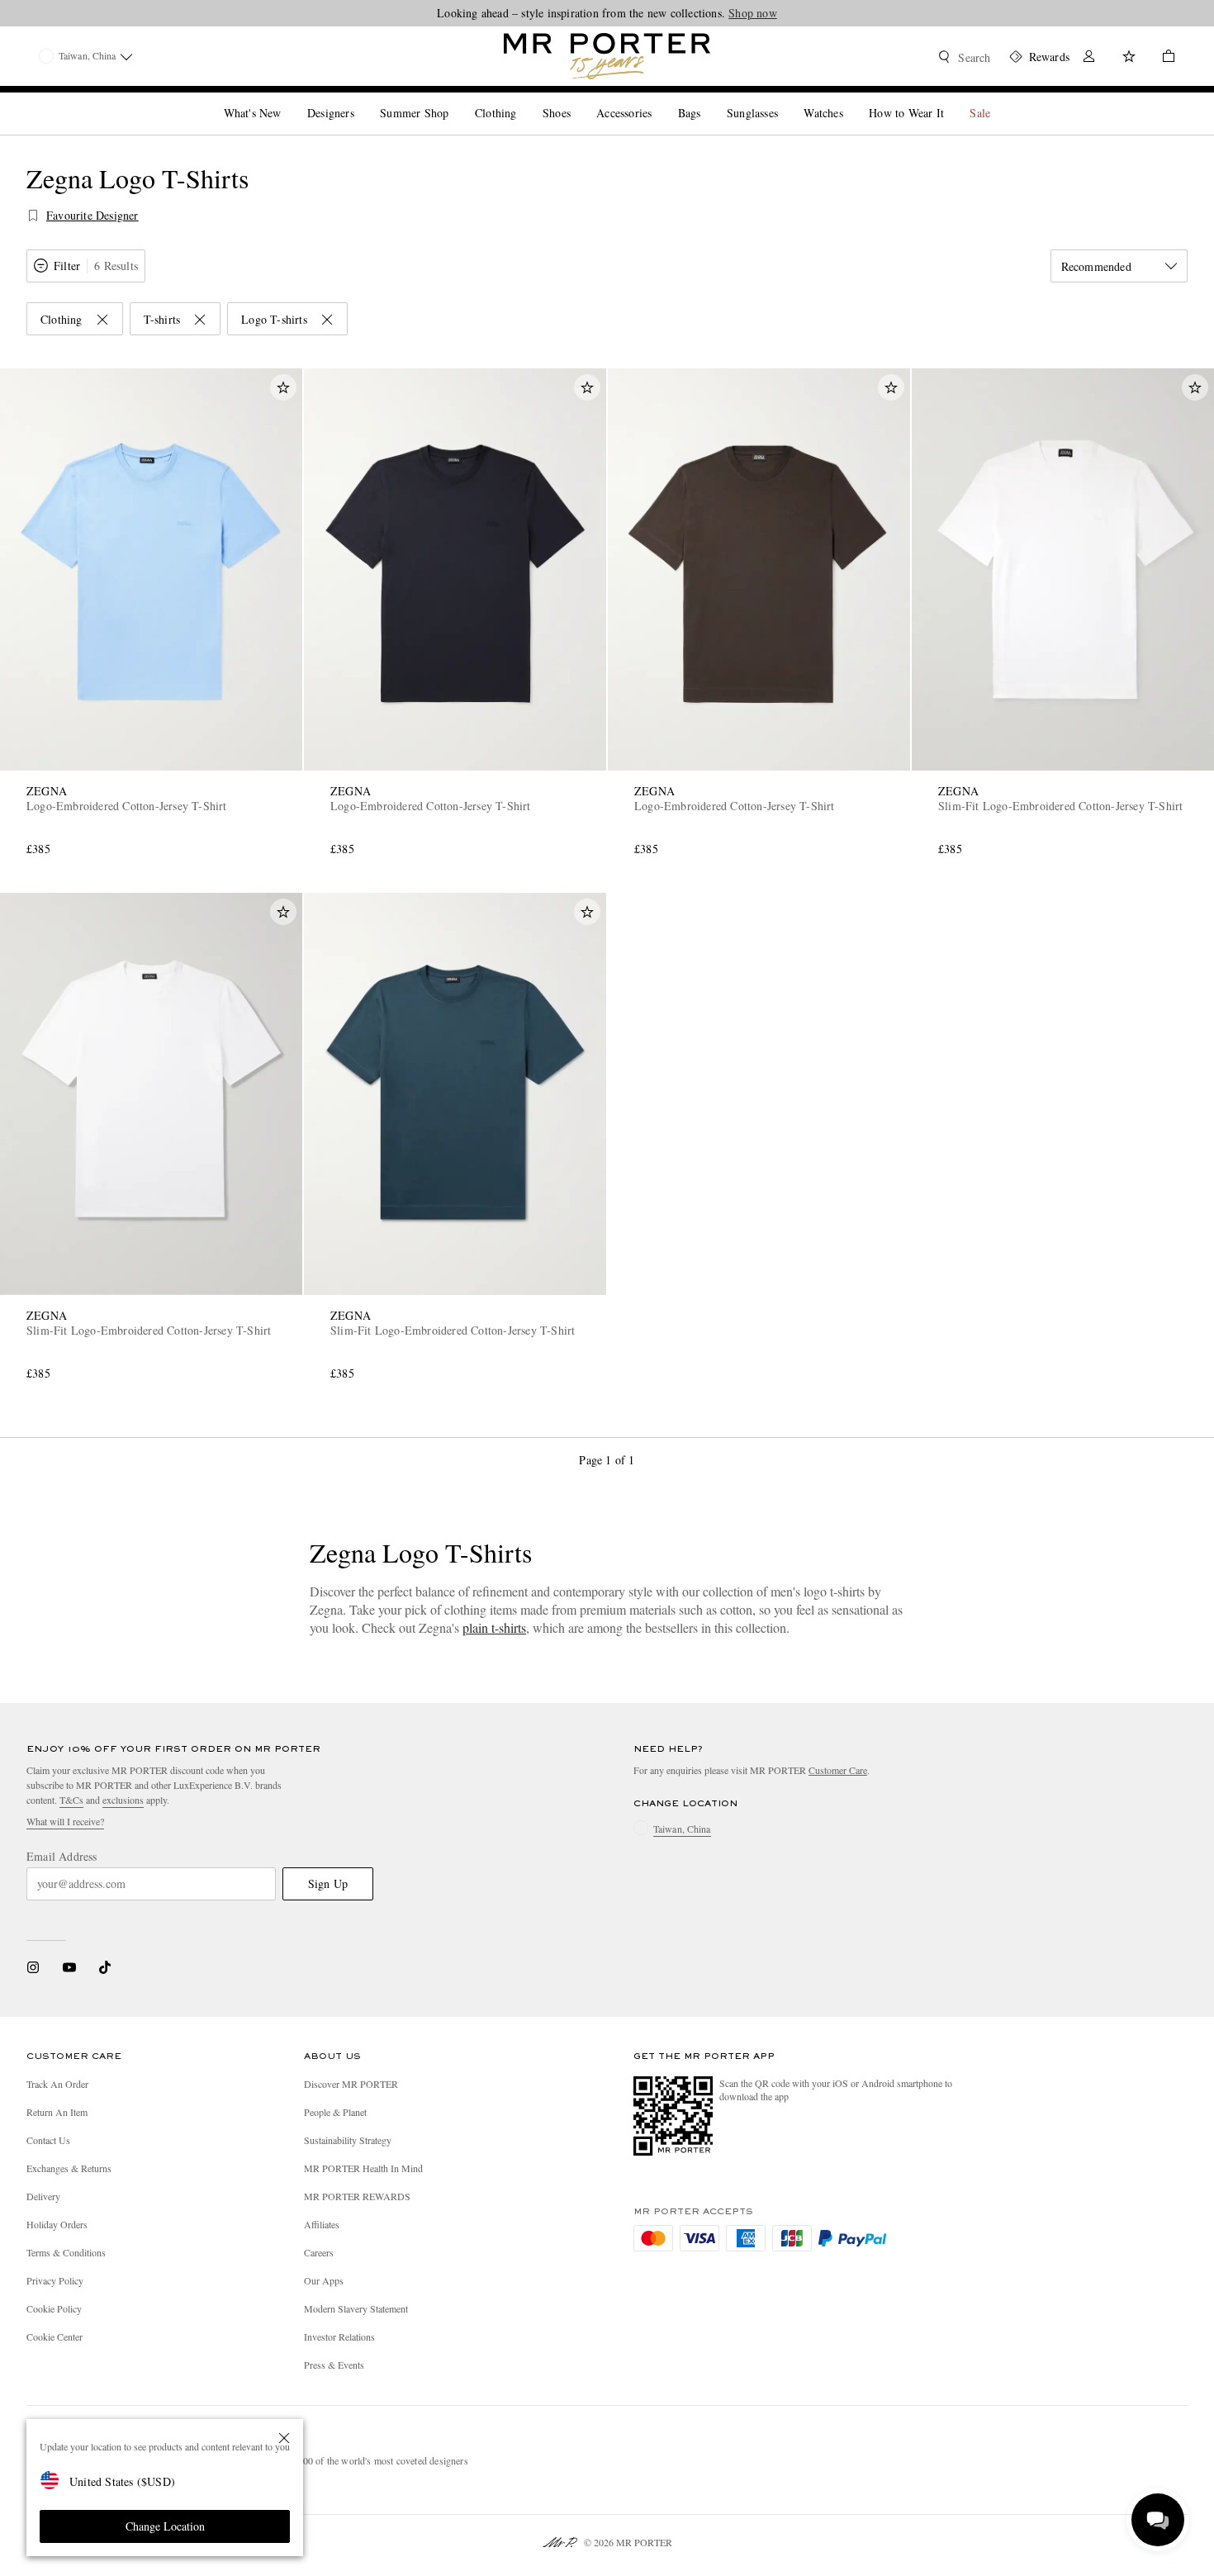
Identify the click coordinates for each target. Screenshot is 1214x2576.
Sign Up (328, 1883)
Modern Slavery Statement (356, 2308)
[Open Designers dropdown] (361, 99)
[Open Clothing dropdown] (523, 99)
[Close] (284, 2438)
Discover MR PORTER (351, 2084)
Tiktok (105, 1967)
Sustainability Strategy (348, 2140)
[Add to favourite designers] (33, 216)
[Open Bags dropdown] (707, 99)
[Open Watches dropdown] (850, 99)
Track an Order (57, 2084)
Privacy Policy (55, 2280)
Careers (319, 2252)
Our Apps (324, 2280)
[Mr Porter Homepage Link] (607, 56)
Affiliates (322, 2224)
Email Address (62, 1857)
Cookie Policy (54, 2308)
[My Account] (1089, 58)
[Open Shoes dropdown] (577, 99)
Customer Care (838, 1770)
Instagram (33, 1967)
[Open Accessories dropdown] (658, 99)
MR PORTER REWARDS (357, 2196)
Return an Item (57, 2112)
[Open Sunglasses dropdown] (785, 99)
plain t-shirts (494, 1627)
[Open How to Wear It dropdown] (951, 99)
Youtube (69, 1967)
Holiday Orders (57, 2224)
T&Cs (71, 1800)
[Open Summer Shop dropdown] (455, 99)
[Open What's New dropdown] (287, 99)
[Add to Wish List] (283, 387)
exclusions (123, 1800)
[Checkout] (1162, 58)
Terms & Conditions (66, 2252)
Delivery (43, 2196)
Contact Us (48, 2140)
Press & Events (334, 2365)
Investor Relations (339, 2336)
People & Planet (335, 2112)
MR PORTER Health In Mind (363, 2168)
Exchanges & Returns (69, 2168)
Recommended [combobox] (1096, 266)
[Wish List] (1129, 58)
